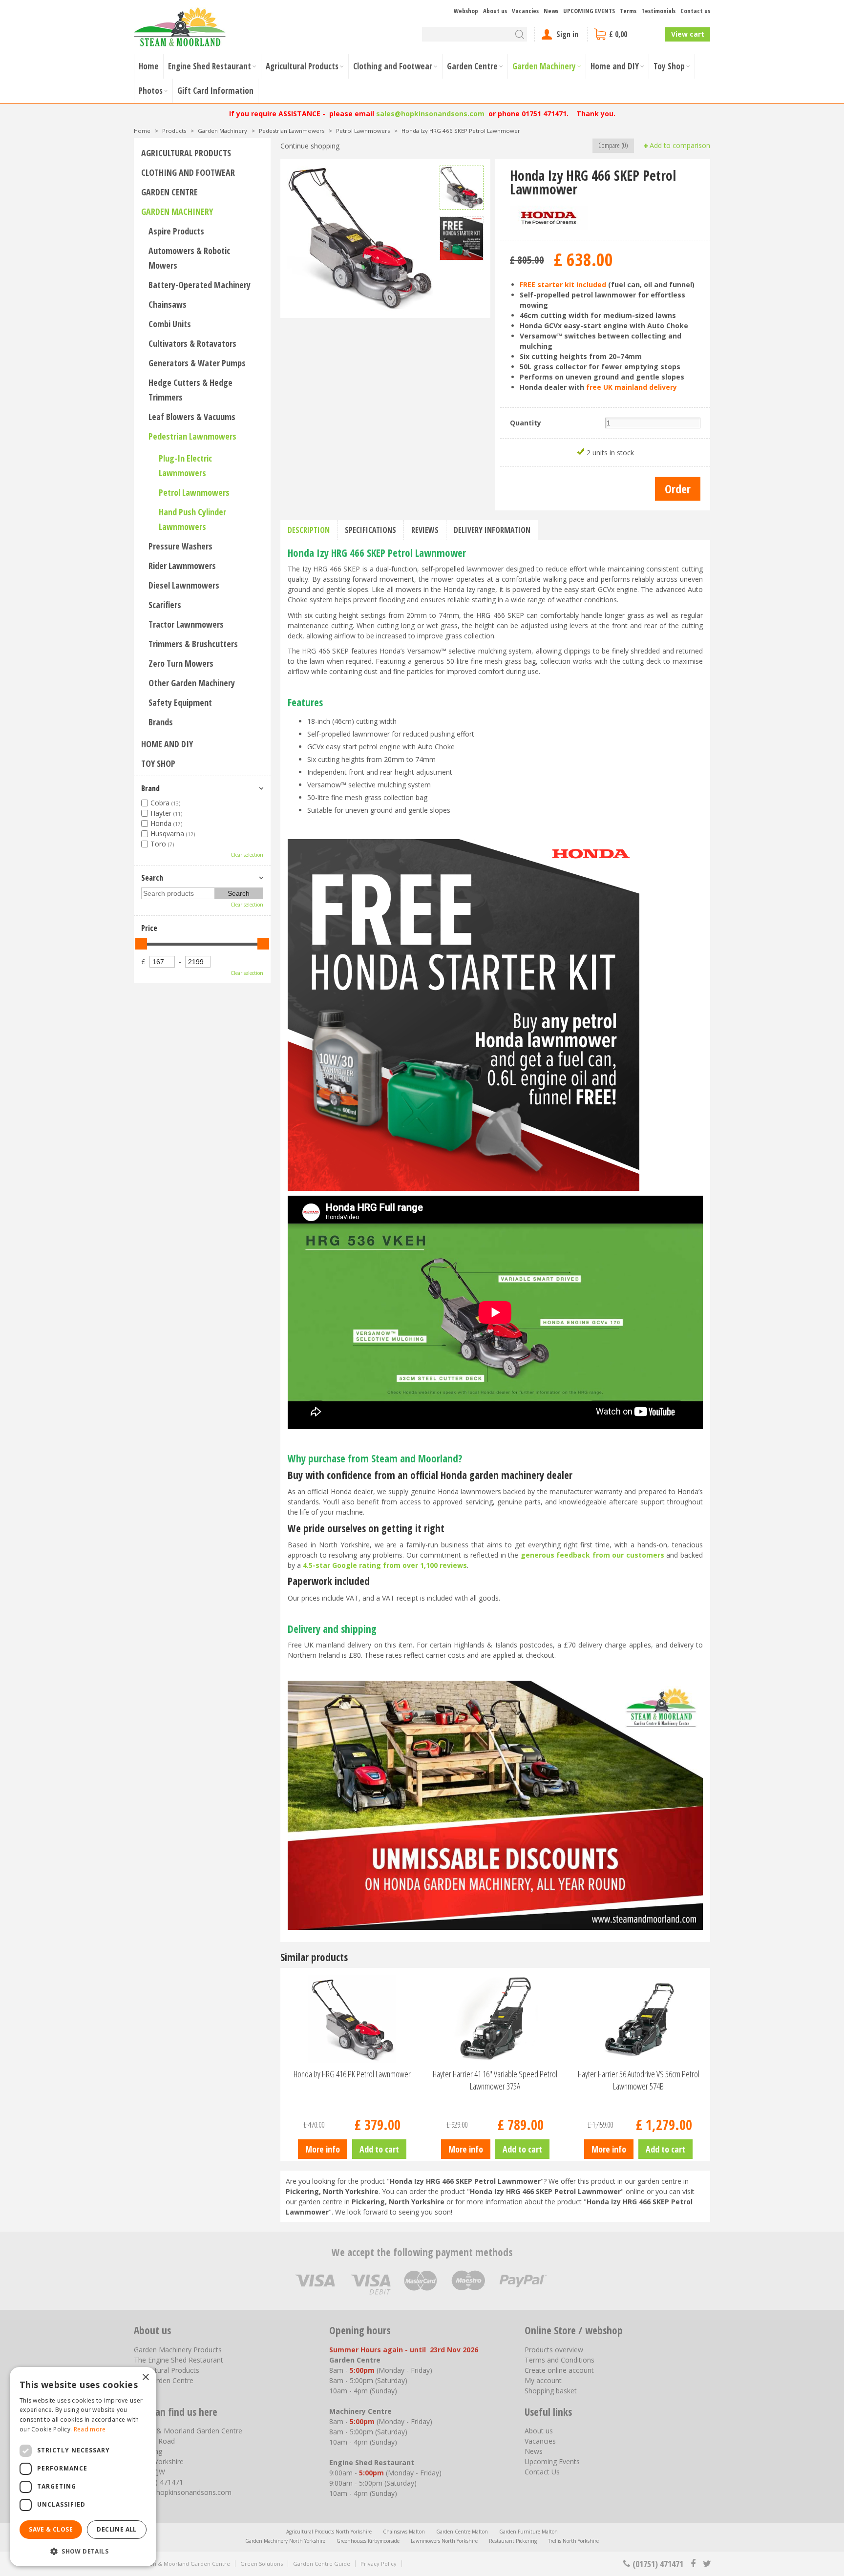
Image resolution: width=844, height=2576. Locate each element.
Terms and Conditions (559, 2360)
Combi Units (170, 324)
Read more (90, 2429)
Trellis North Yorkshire (573, 2541)
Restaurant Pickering (513, 2541)
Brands (161, 722)
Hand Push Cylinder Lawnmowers (192, 519)
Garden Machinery (177, 211)
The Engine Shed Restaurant (179, 2360)
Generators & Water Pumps (197, 363)
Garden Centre (169, 192)
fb (693, 2564)
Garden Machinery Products (178, 2350)
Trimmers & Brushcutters (193, 644)
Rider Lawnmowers (182, 566)
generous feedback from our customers (592, 1555)
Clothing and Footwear (188, 172)
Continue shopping (310, 146)
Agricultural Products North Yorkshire (329, 2532)
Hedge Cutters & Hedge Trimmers (190, 390)
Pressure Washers (180, 546)
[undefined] (360, 238)
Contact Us (542, 2472)
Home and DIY (167, 744)
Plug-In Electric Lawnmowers (185, 465)
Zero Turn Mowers (181, 663)
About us (539, 2431)
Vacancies (540, 2441)
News (534, 2451)
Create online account (559, 2370)
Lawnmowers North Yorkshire (444, 2541)
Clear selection (247, 855)
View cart (688, 34)
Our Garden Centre (164, 2380)
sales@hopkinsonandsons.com (430, 114)
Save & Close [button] (51, 2529)
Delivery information (492, 530)
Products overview (554, 2350)
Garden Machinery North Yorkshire (285, 2541)
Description (309, 530)
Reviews (425, 530)
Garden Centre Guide (322, 2564)
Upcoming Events (552, 2461)
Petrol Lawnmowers (194, 492)
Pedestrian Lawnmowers (192, 436)
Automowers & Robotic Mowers (189, 258)
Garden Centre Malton (462, 2532)
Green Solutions (262, 2564)
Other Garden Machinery (192, 683)
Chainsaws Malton (404, 2532)
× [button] (145, 2377)
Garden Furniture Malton (528, 2532)
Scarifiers (165, 605)
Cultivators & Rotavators (192, 343)
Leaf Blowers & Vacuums (192, 417)
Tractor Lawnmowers (186, 624)
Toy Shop (158, 763)
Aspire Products (176, 231)
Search (152, 878)
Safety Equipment (180, 702)
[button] (83, 2551)
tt (707, 2564)
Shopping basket (551, 2391)
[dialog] (83, 2467)
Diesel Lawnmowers (184, 585)
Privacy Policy (379, 2564)
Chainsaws (168, 304)
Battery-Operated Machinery (200, 285)
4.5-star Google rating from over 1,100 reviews (385, 1565)
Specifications (370, 530)
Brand (150, 788)
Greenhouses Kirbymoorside (368, 2541)
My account (543, 2380)
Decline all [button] (116, 2529)
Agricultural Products (186, 153)
